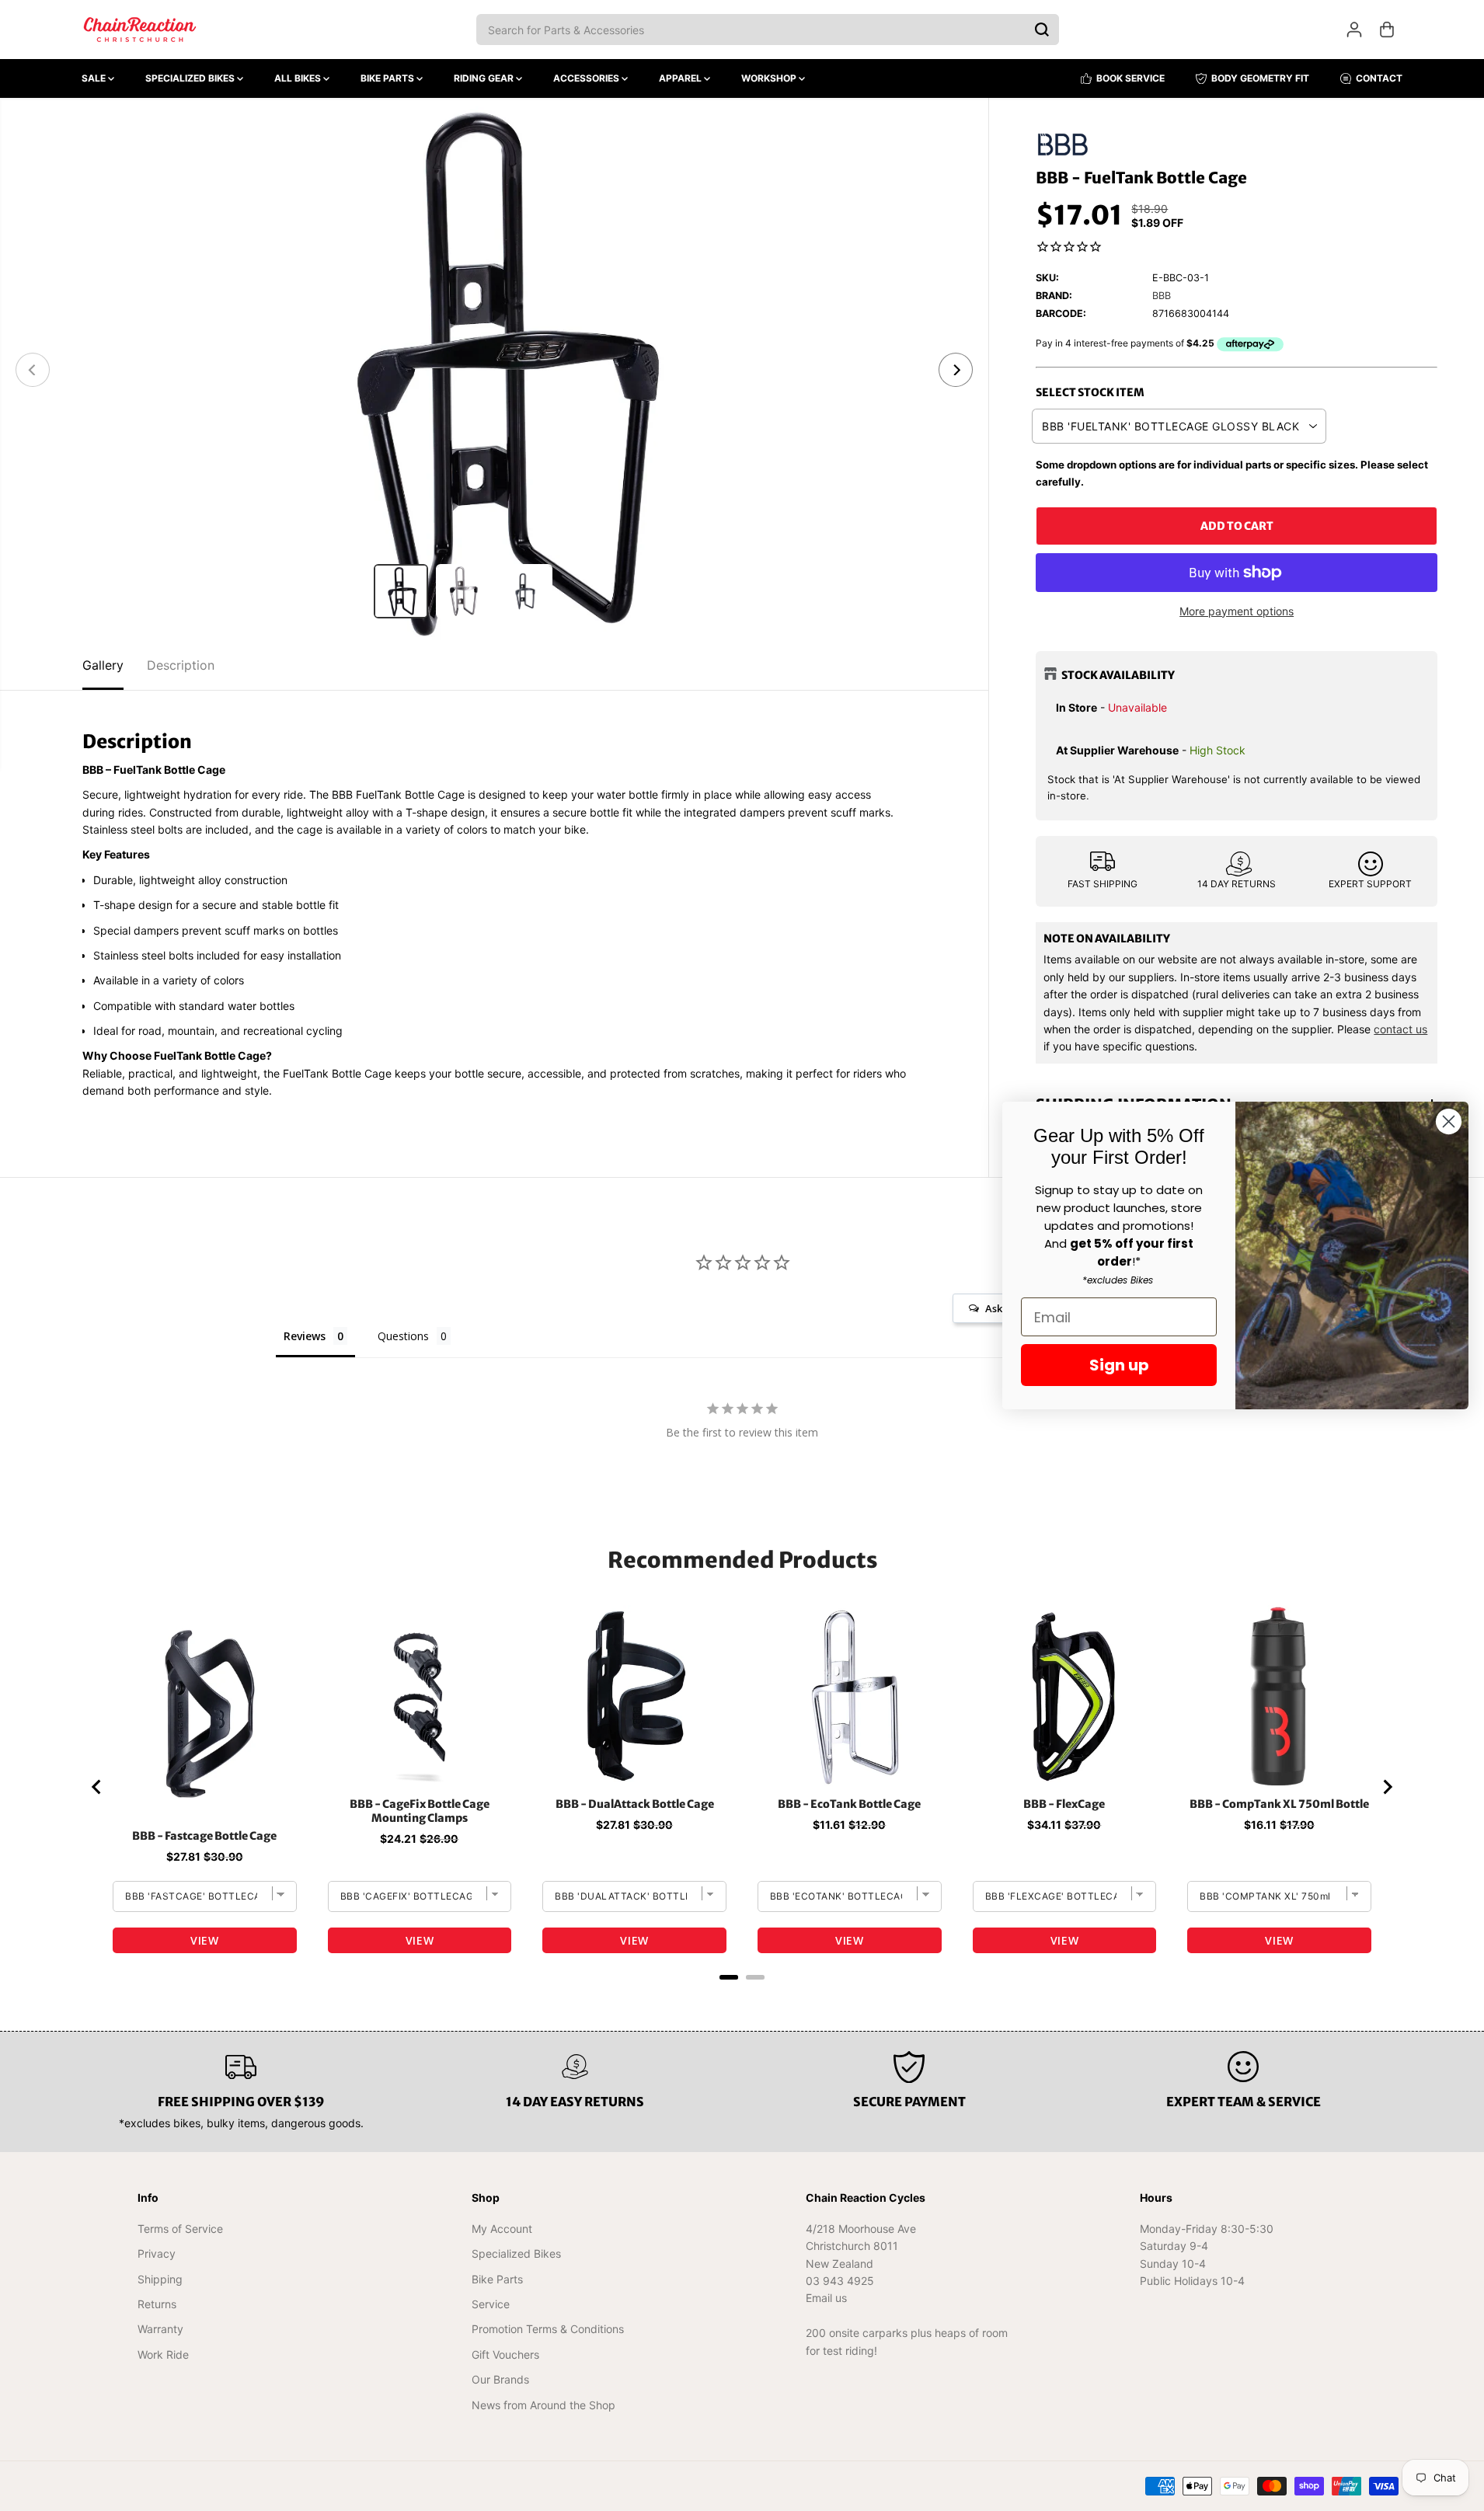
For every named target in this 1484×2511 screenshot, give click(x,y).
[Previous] (33, 370)
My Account (502, 2229)
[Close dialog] (1449, 1121)
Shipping (160, 2279)
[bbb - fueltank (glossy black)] (494, 370)
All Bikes (299, 78)
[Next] (956, 370)
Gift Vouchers (505, 2354)
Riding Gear (485, 78)
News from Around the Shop (543, 2405)
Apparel (681, 78)
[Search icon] (1042, 30)
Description (181, 665)
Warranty (160, 2329)
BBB (1162, 296)
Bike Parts (388, 78)
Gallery (103, 665)
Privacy (157, 2253)
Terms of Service (180, 2229)
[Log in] (1354, 30)
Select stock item (1090, 392)
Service (491, 2304)
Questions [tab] (403, 1336)
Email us (826, 2298)
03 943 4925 (840, 2281)
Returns (157, 2304)
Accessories (587, 78)
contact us (1400, 1029)
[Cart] (1387, 30)
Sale (95, 78)
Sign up (1119, 1365)
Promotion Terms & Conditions (548, 2329)
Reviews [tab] (305, 1336)
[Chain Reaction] (140, 30)
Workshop (770, 78)
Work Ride (163, 2354)
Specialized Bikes (191, 78)
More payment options (1237, 611)
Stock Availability (1118, 675)
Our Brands (500, 2379)
